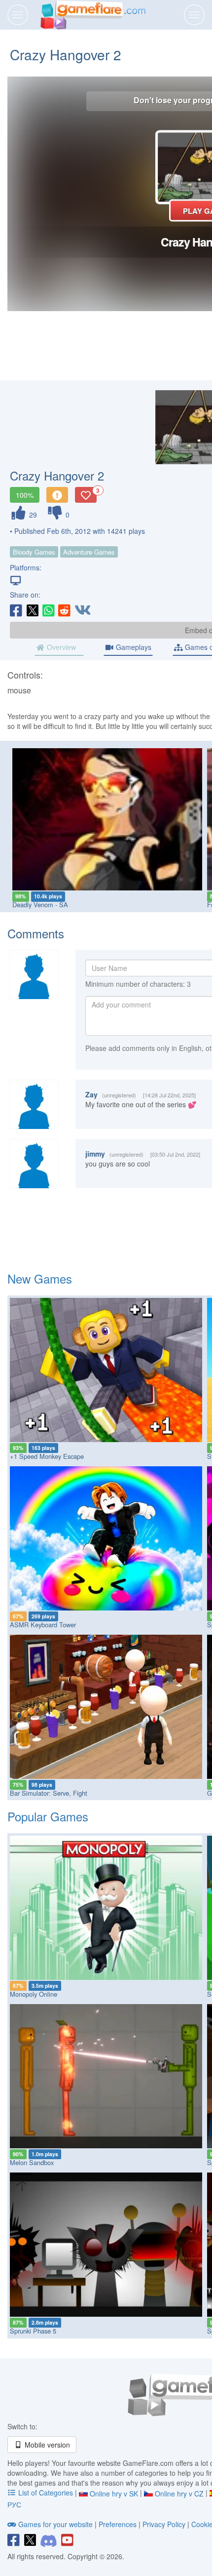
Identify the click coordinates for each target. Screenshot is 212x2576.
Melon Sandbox (32, 2162)
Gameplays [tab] (133, 647)
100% (25, 495)
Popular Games (48, 1816)
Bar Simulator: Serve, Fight (49, 1793)
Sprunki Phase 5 (33, 2331)
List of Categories (46, 2493)
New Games (40, 1278)
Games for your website (55, 2524)
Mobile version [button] (46, 2445)
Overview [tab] (60, 647)
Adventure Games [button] (89, 552)
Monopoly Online (34, 1994)
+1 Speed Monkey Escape (47, 1456)
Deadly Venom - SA (40, 905)
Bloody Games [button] (34, 552)
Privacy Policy (164, 2524)
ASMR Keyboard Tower (43, 1625)
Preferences (119, 2524)
